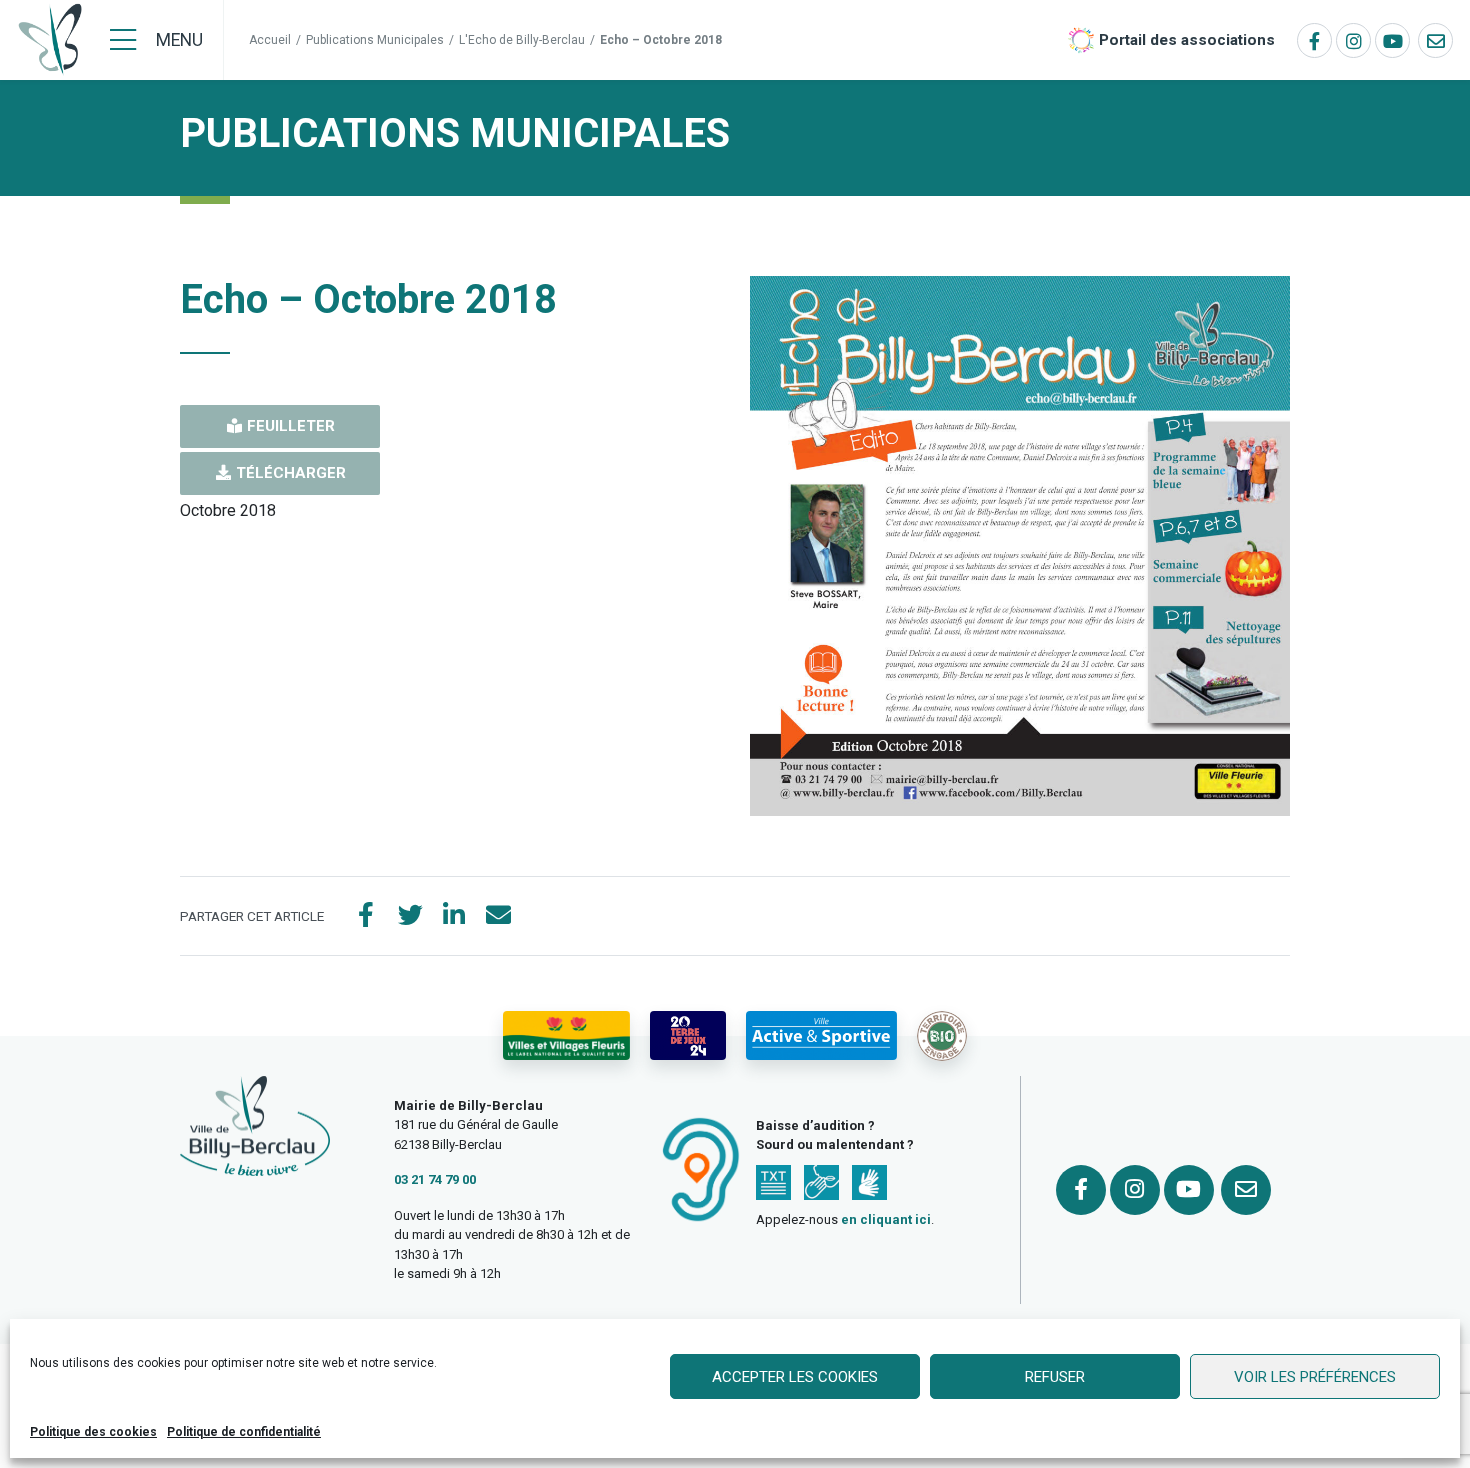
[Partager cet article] (498, 916)
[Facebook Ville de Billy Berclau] (1314, 40)
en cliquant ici (886, 1219)
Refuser (1055, 1377)
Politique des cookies (93, 1432)
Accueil (270, 40)
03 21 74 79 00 (435, 1179)
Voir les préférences (1315, 1377)
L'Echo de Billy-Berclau (522, 40)
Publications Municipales (375, 40)
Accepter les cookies (795, 1377)
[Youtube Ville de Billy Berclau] (1392, 40)
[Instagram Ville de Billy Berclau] (1353, 40)
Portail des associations (1187, 40)
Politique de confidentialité (244, 1432)
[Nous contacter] (1435, 40)
